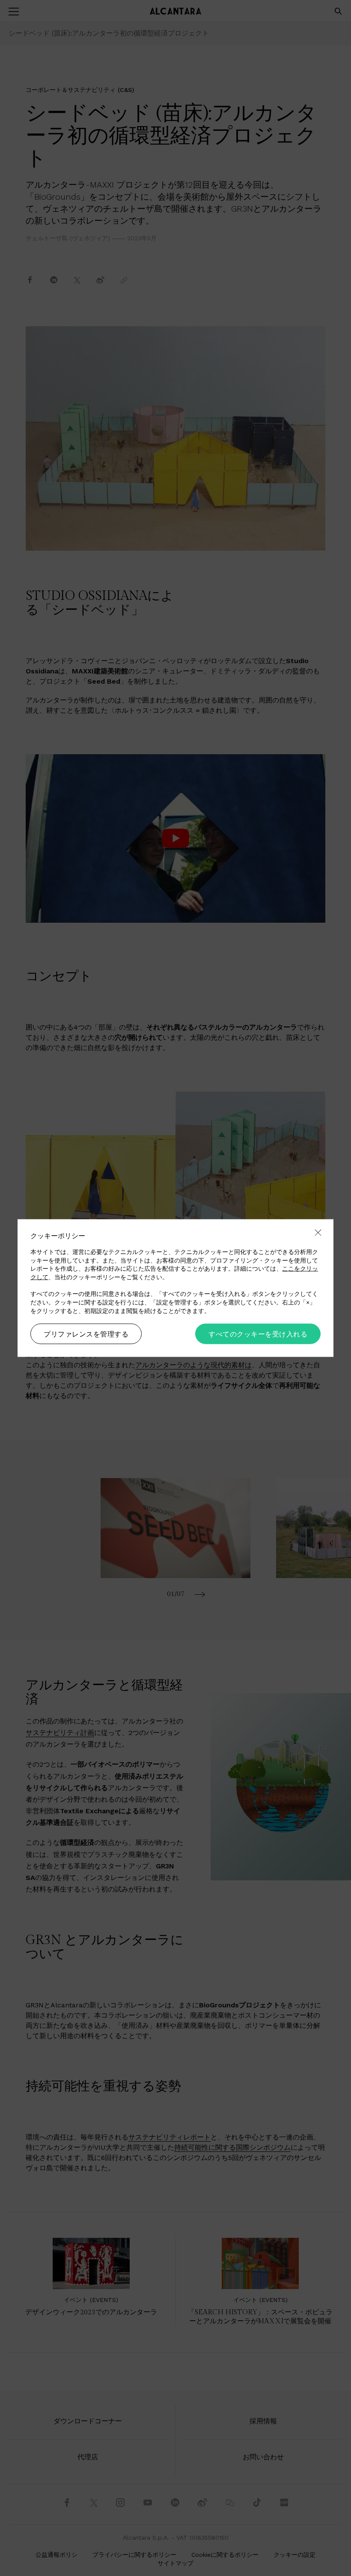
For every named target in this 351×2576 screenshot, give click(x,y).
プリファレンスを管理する (86, 1334)
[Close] (318, 1233)
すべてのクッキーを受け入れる (258, 1334)
